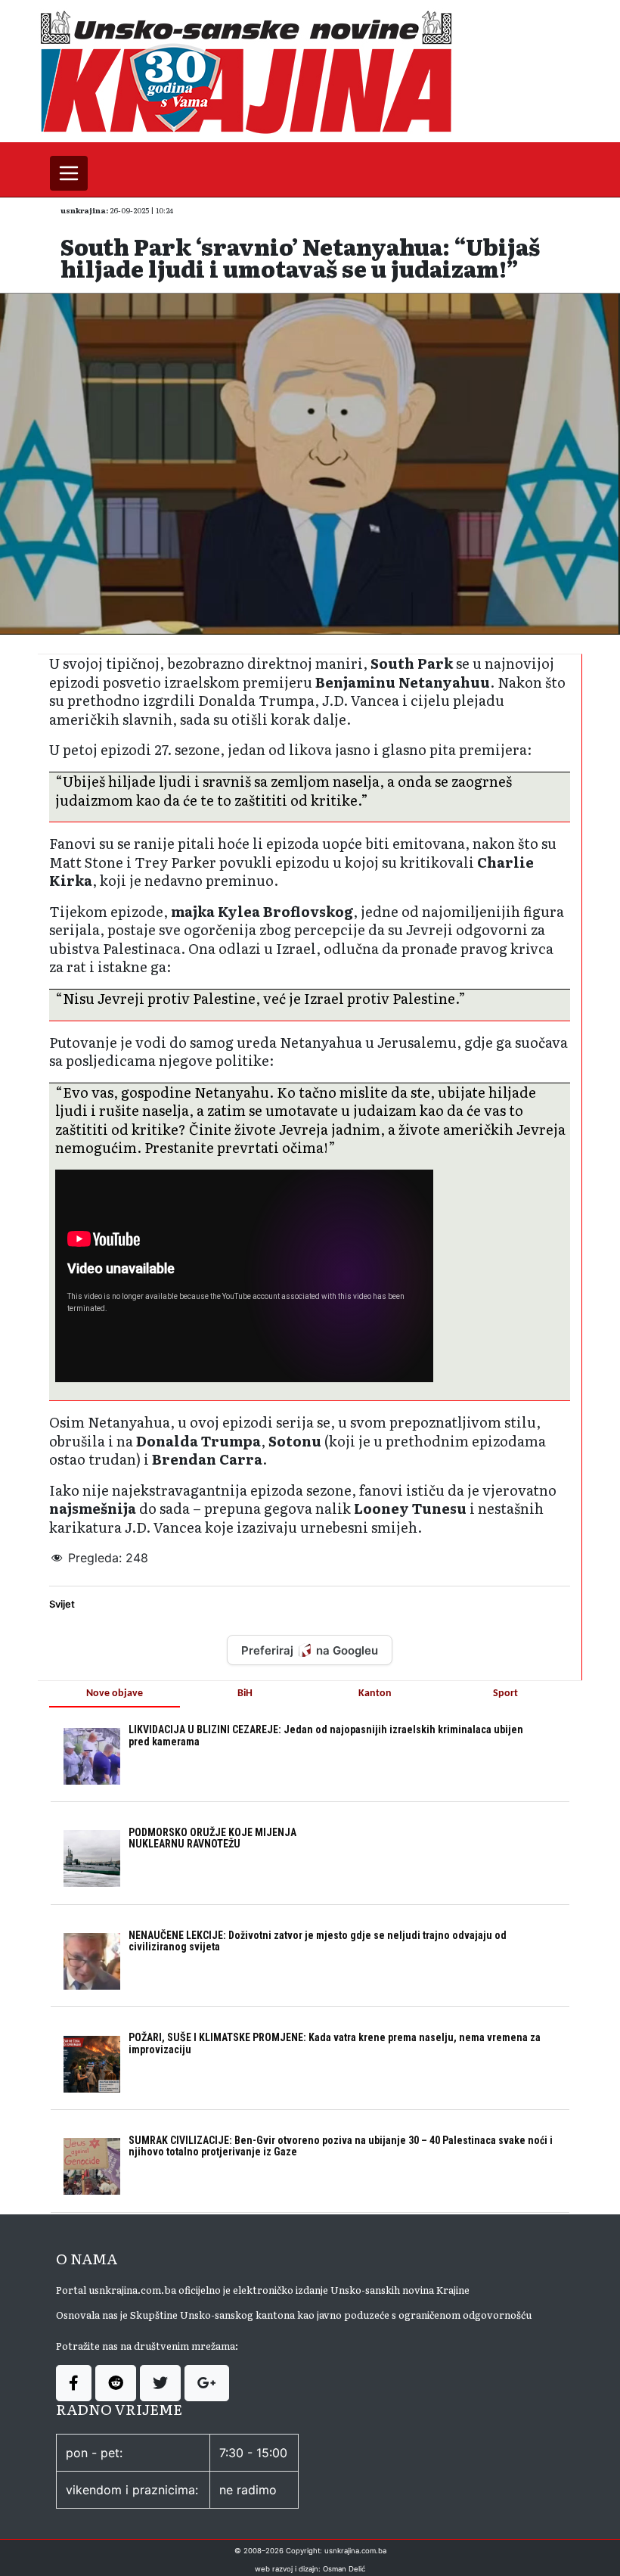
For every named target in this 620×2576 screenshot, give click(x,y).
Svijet (62, 1604)
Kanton (375, 1694)
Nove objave (115, 1694)
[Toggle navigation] (69, 173)
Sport (505, 1694)
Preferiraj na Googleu (310, 1650)
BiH (245, 1694)
